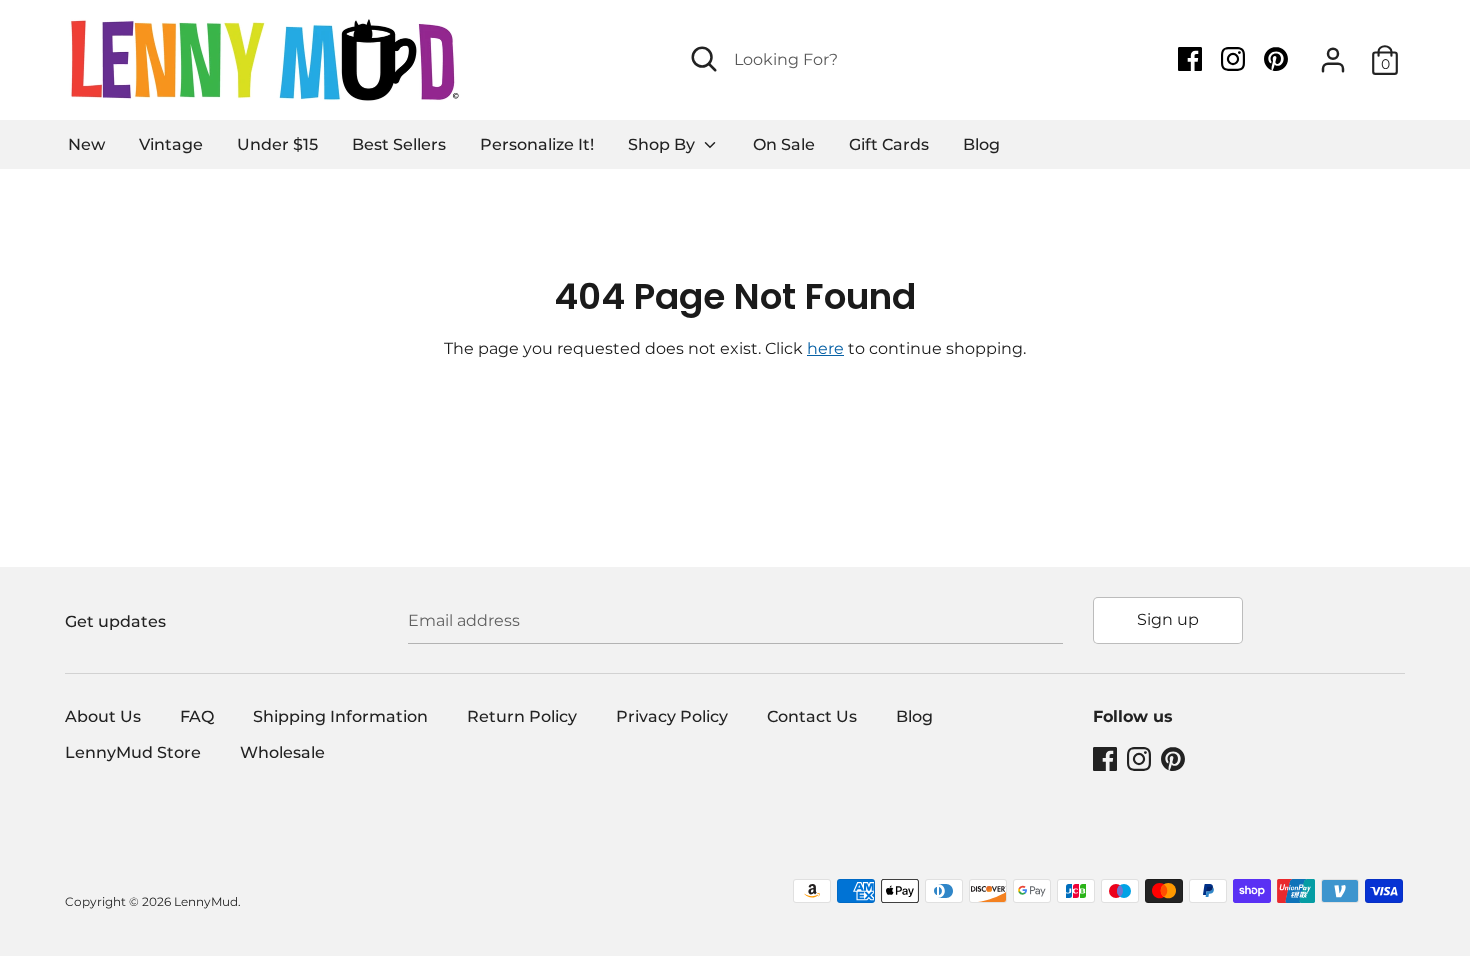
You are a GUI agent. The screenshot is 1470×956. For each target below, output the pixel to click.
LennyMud (206, 901)
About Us (103, 716)
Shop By (663, 144)
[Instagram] (1235, 59)
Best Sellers (399, 144)
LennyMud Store (133, 752)
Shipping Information (340, 716)
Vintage (171, 144)
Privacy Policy (672, 716)
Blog (981, 144)
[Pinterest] (1278, 59)
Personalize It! (537, 144)
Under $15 (277, 144)
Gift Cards (889, 144)
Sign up (1168, 619)
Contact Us (812, 716)
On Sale (784, 144)
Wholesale (282, 752)
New (86, 144)
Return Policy (522, 716)
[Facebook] (1192, 59)
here (825, 348)
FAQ (197, 716)
